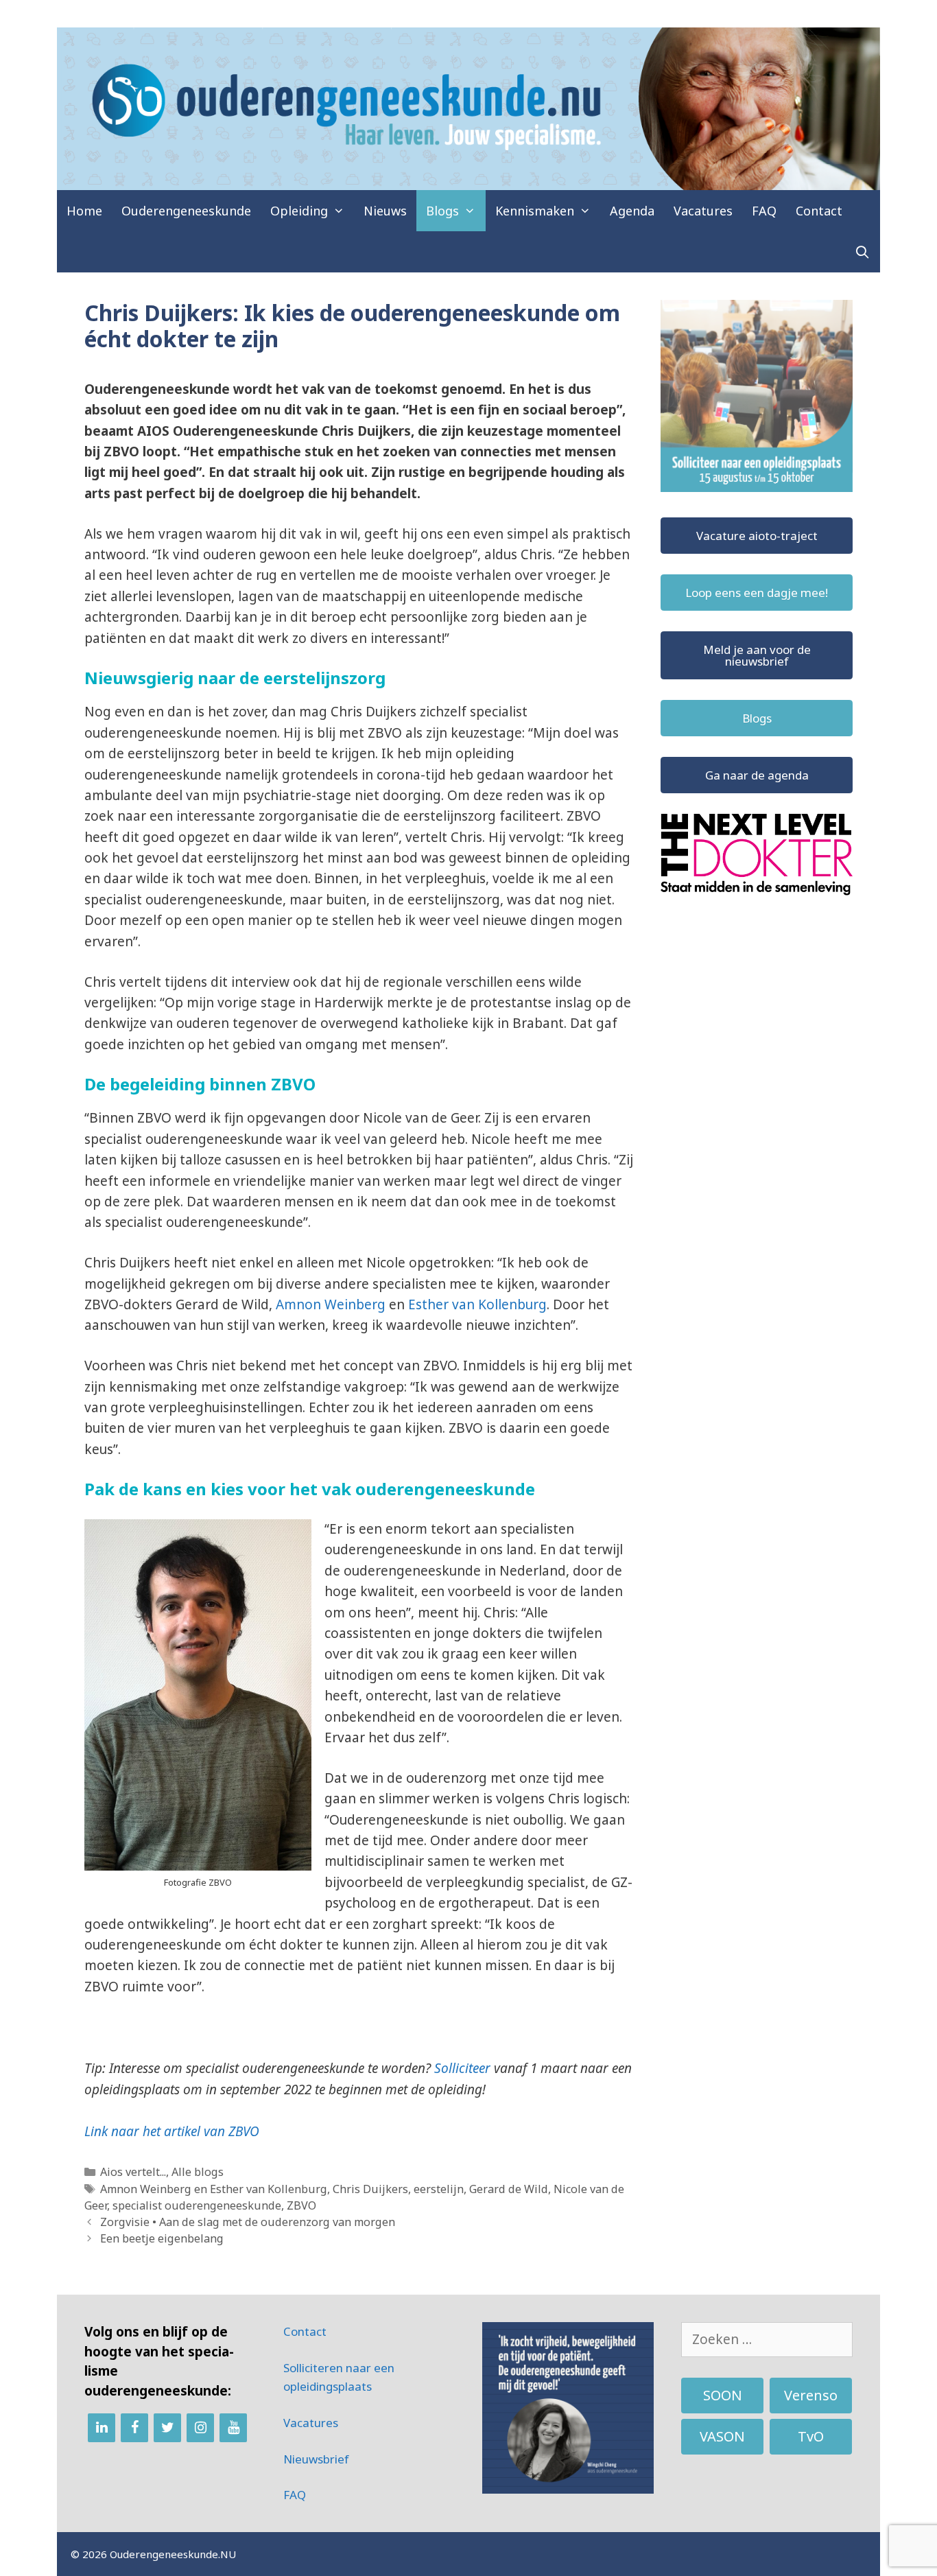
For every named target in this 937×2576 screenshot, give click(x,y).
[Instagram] (200, 2428)
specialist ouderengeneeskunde (197, 2205)
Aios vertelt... (133, 2172)
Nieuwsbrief (316, 2459)
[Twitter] (167, 2428)
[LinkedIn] (102, 2428)
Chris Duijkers (370, 2189)
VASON (722, 2436)
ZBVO (301, 2205)
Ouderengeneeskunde (186, 211)
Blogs (442, 211)
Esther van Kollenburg (477, 1304)
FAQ (764, 211)
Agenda (632, 211)
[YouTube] (233, 2428)
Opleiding (299, 211)
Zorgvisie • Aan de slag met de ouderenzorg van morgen (248, 2222)
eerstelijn (439, 2189)
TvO (811, 2436)
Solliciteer (462, 2068)
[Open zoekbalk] (863, 252)
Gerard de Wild (509, 2189)
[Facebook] (134, 2428)
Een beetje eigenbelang (162, 2238)
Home (84, 211)
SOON (723, 2395)
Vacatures (703, 211)
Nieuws (385, 211)
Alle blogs (198, 2172)
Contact (819, 211)
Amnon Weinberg (331, 1304)
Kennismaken (535, 211)
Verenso (811, 2395)
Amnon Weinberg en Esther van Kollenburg (214, 2189)
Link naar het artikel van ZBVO (172, 2131)
